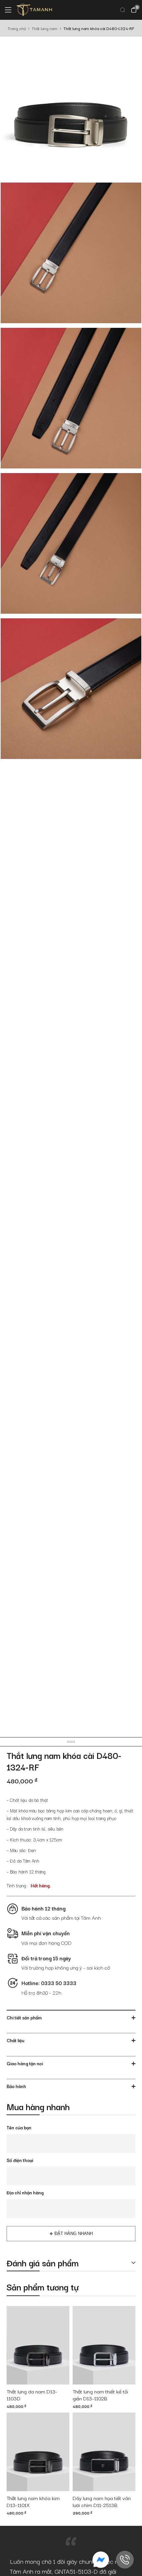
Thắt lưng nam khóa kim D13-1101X (33, 2502)
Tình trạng (16, 1885)
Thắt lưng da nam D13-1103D (32, 2395)
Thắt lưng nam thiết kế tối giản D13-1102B (100, 2395)
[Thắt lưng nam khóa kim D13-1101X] (38, 2452)
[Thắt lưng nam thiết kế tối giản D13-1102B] (104, 2345)
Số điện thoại (20, 2160)
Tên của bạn (19, 2127)
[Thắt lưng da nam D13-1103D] (38, 2345)
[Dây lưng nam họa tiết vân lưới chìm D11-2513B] (104, 2452)
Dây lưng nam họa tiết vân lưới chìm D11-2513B (102, 2502)
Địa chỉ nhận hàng (25, 2192)
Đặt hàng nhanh (74, 2233)
